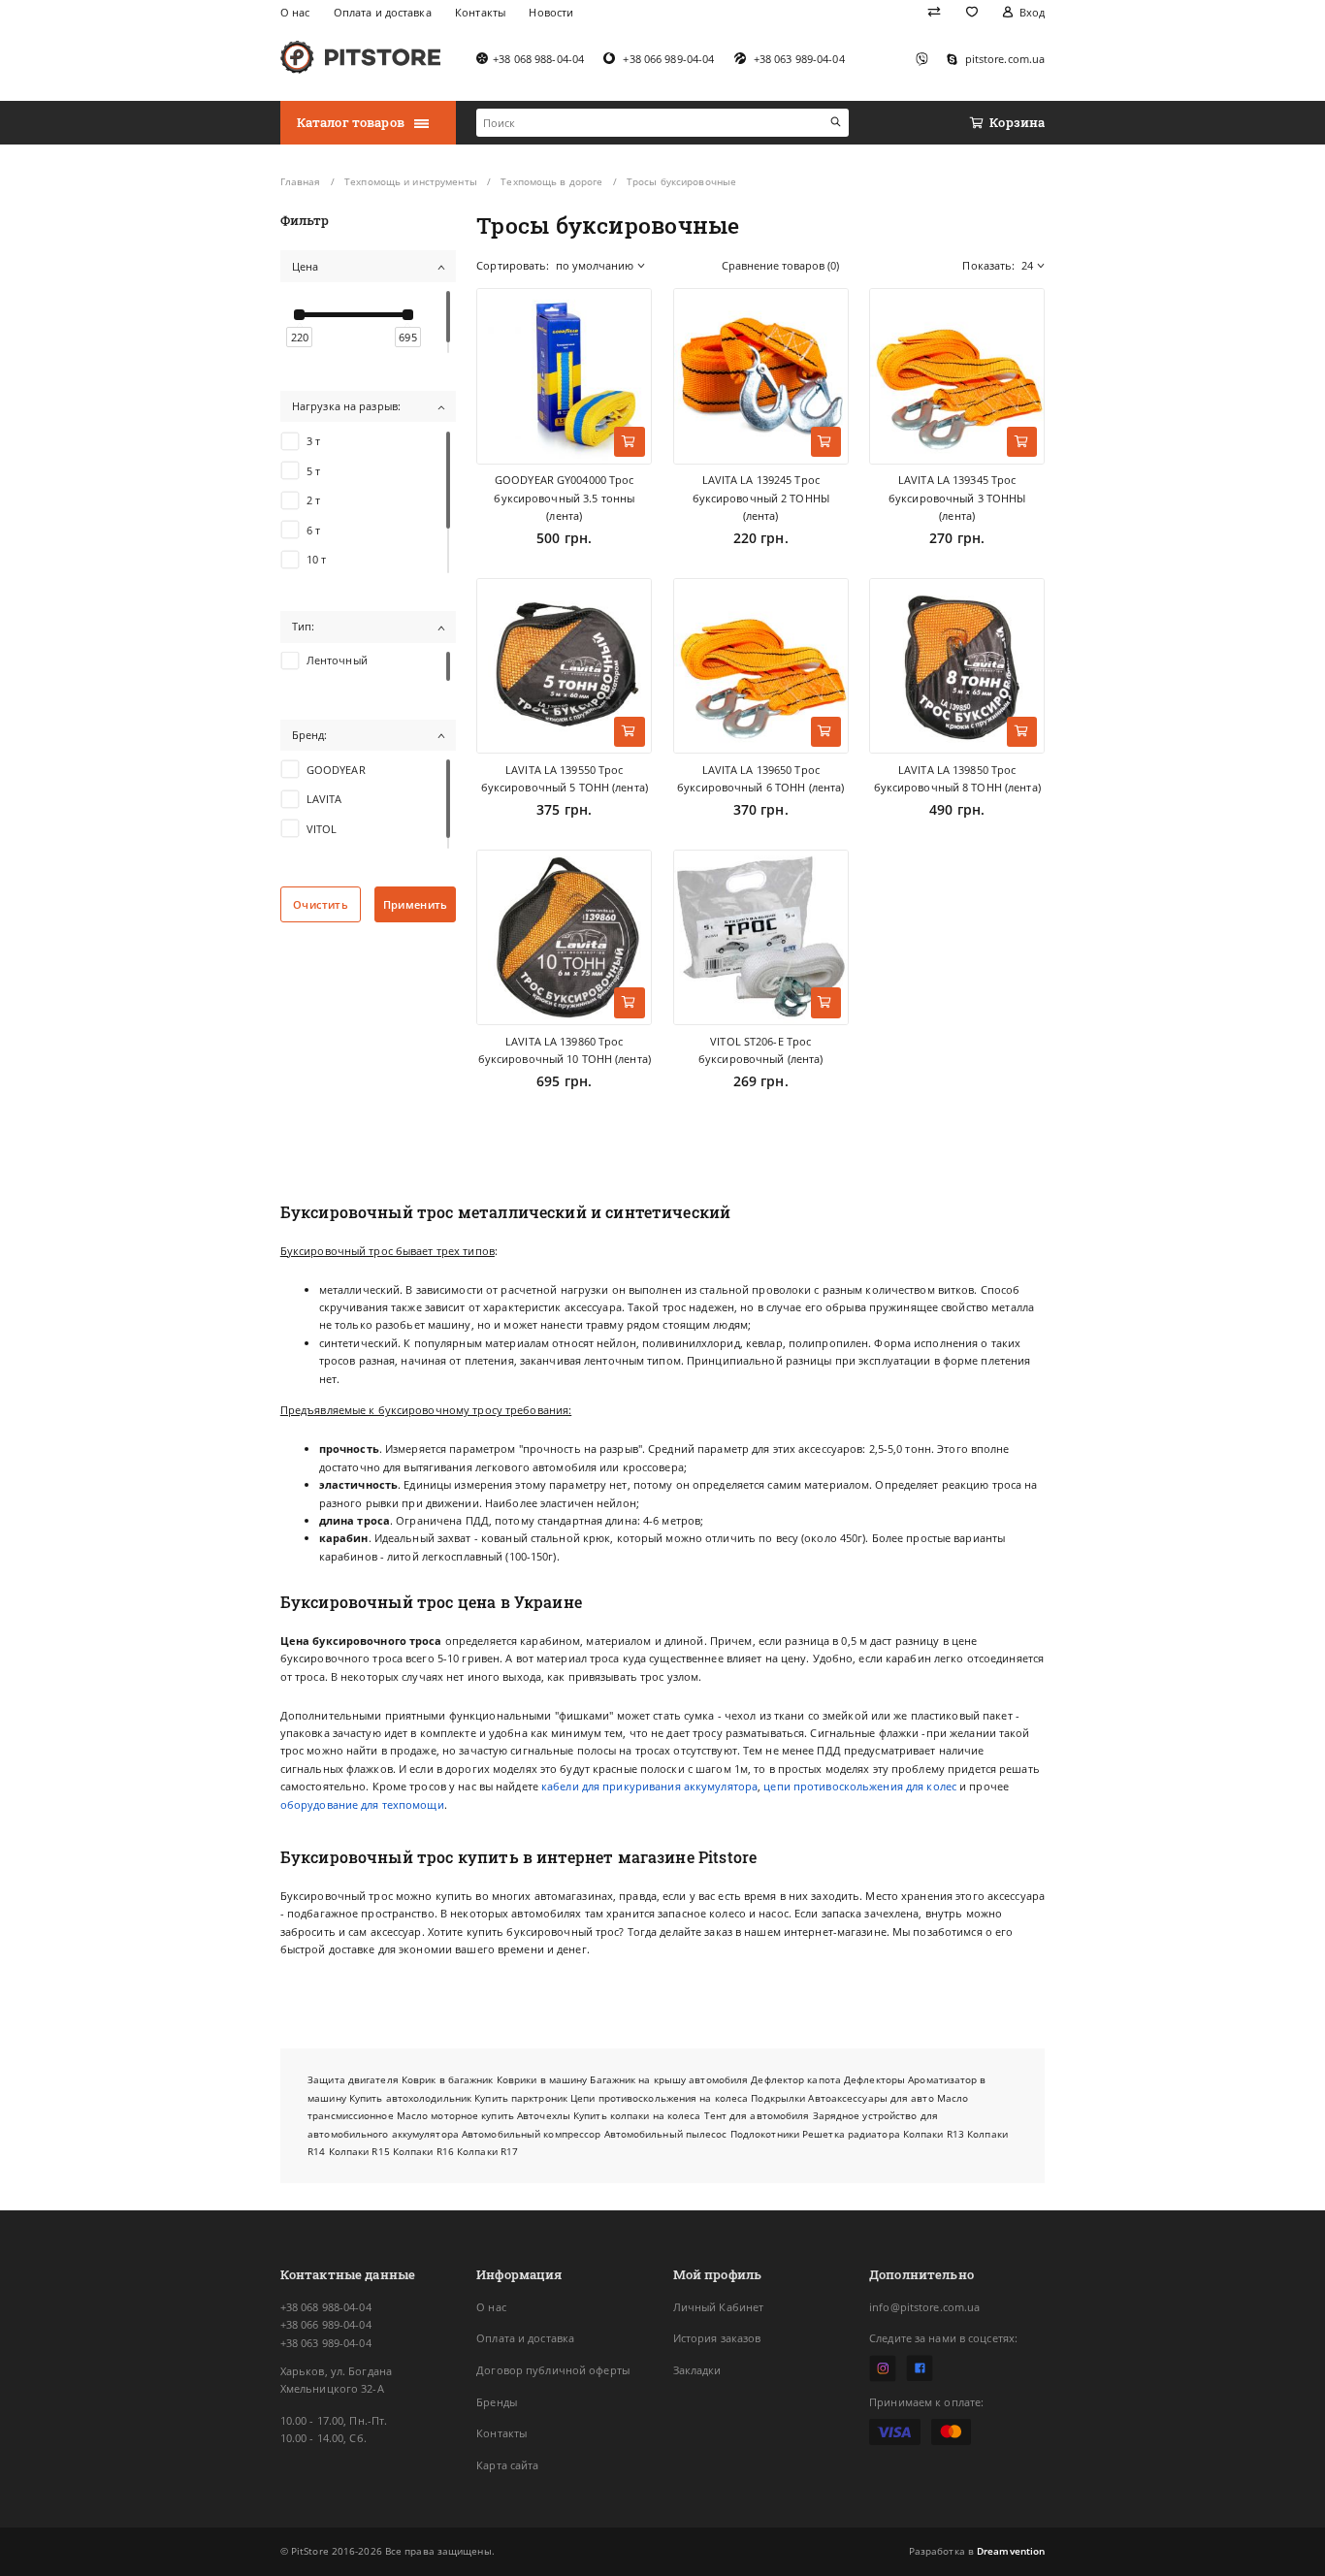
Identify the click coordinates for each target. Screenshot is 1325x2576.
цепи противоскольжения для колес (860, 1786)
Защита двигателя (353, 2079)
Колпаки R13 (934, 2134)
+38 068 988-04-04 (326, 2307)
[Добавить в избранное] (629, 311)
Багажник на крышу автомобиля (669, 2079)
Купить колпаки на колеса (637, 2115)
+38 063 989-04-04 (326, 2343)
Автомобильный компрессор (531, 2134)
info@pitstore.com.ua (924, 2307)
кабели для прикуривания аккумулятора (649, 1786)
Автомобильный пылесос (666, 2134)
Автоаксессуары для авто (871, 2098)
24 (1027, 265)
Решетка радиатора (851, 2134)
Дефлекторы (874, 2079)
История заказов (717, 2338)
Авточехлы (544, 2115)
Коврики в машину (542, 2079)
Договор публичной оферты (553, 2370)
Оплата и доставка (525, 2338)
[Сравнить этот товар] (629, 348)
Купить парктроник (521, 2098)
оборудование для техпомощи (362, 1804)
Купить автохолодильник (410, 2098)
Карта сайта (507, 2465)
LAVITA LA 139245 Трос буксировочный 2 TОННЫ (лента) (761, 498)
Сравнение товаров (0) (780, 265)
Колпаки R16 (423, 2151)
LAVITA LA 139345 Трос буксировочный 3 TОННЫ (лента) (957, 498)
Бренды (497, 2402)
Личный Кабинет (719, 2307)
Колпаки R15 (359, 2151)
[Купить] (629, 442)
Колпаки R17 (487, 2151)
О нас (491, 2307)
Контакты (501, 2433)
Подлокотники (765, 2134)
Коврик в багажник (448, 2079)
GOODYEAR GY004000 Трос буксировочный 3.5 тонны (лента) (564, 498)
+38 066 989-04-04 (326, 2324)
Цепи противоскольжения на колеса (659, 2098)
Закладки (697, 2370)
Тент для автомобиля (757, 2115)
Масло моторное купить (455, 2115)
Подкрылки (778, 2098)
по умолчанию (595, 265)
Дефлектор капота (796, 2079)
